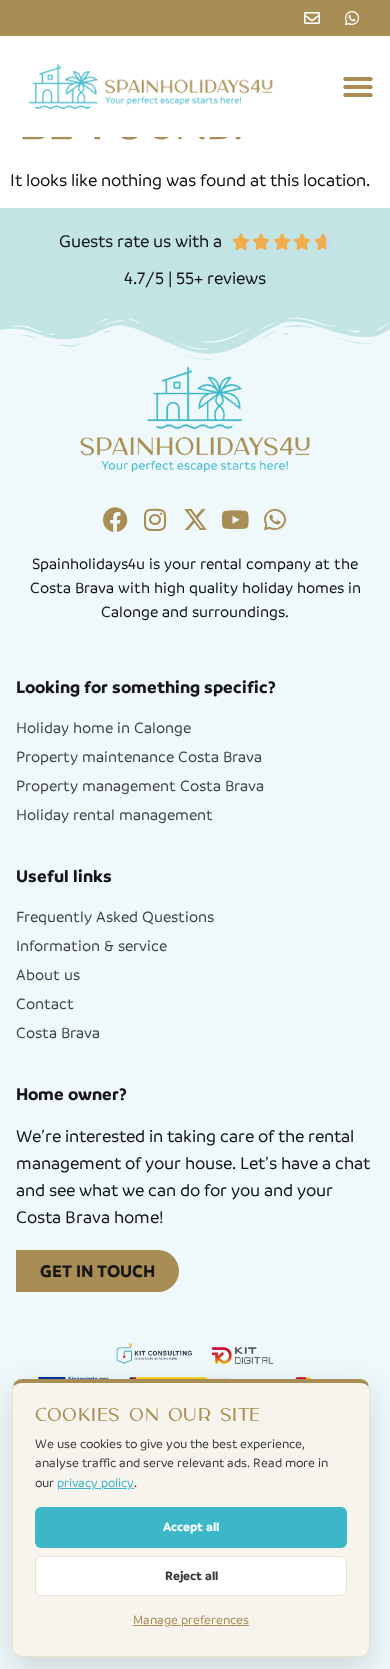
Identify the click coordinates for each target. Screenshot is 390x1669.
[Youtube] (235, 519)
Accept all (191, 1526)
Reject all (191, 1575)
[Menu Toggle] (358, 87)
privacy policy (95, 1483)
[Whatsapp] (275, 519)
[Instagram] (155, 519)
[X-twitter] (195, 519)
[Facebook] (115, 519)
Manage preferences (191, 1620)
